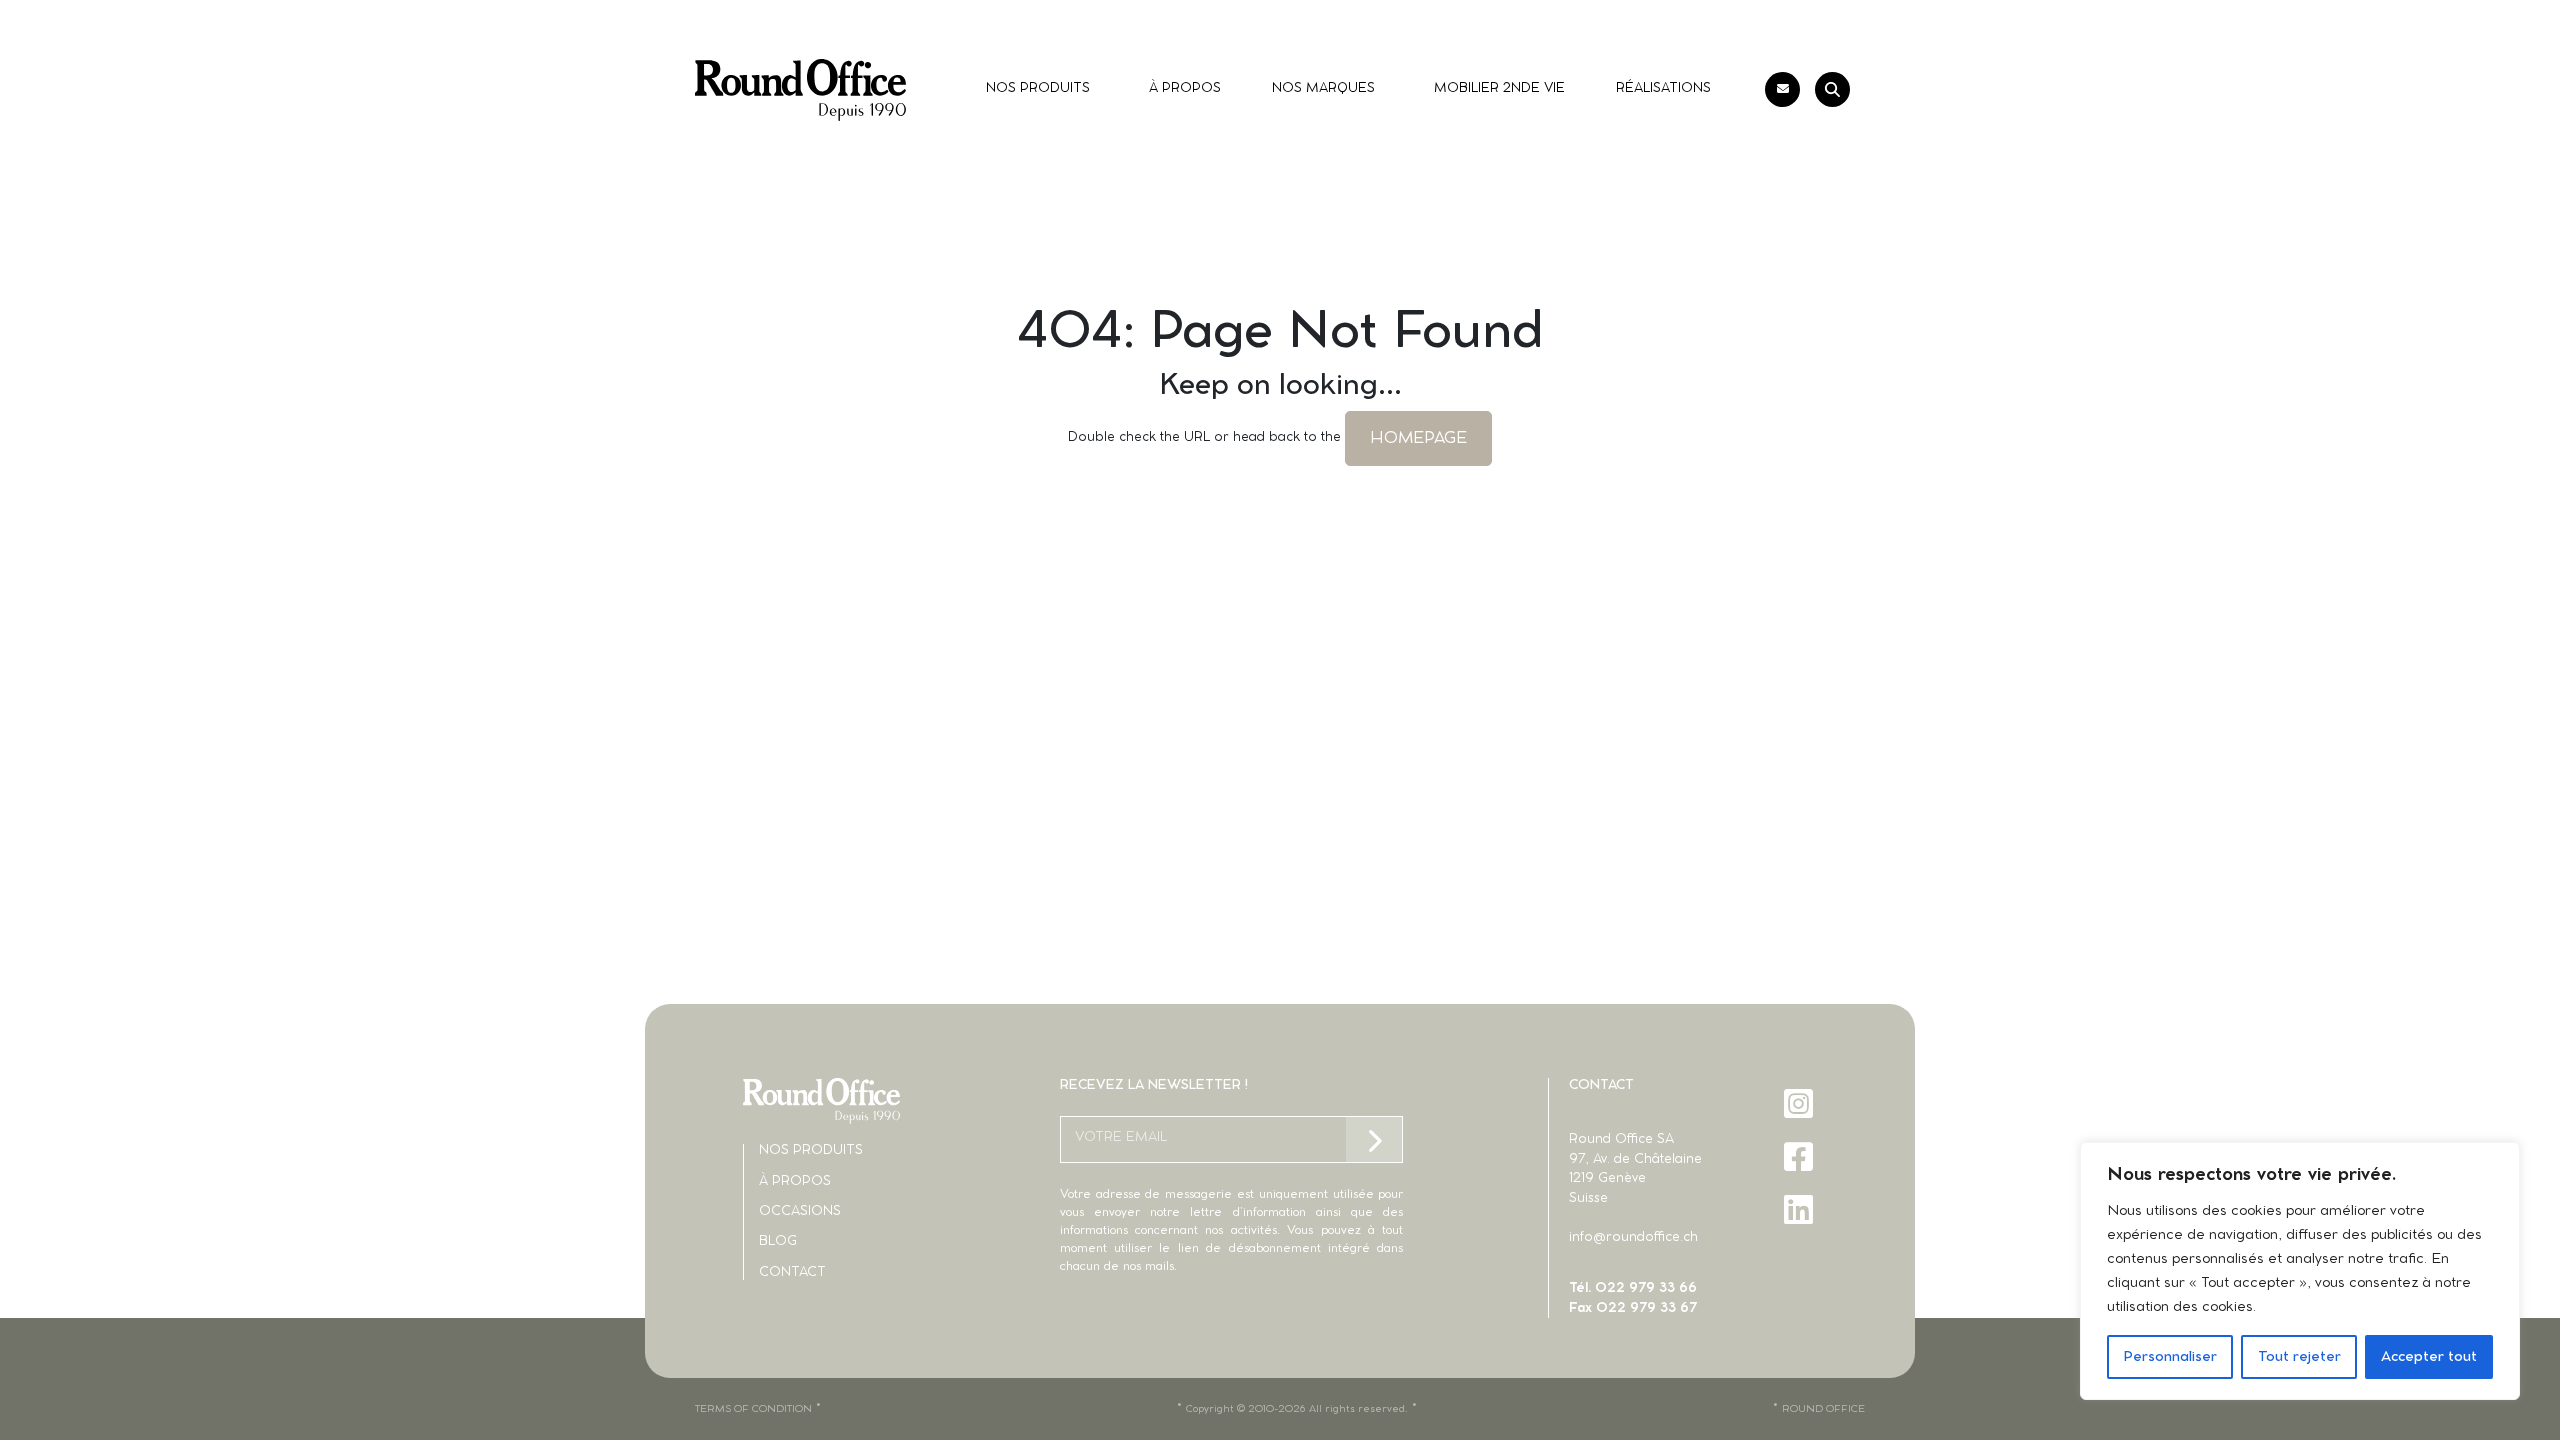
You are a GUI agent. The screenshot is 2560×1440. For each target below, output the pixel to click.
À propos (795, 1181)
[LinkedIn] (1800, 1209)
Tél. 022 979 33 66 (1633, 1288)
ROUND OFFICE (1823, 1409)
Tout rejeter (2299, 1357)
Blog (778, 1241)
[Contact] (1782, 89)
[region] (2300, 1271)
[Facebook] (1800, 1156)
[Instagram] (1800, 1103)
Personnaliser (2170, 1357)
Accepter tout (2429, 1357)
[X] (1800, 1262)
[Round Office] (800, 90)
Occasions (800, 1211)
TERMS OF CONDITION (753, 1409)
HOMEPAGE (1418, 438)
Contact (792, 1272)
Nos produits (811, 1150)
